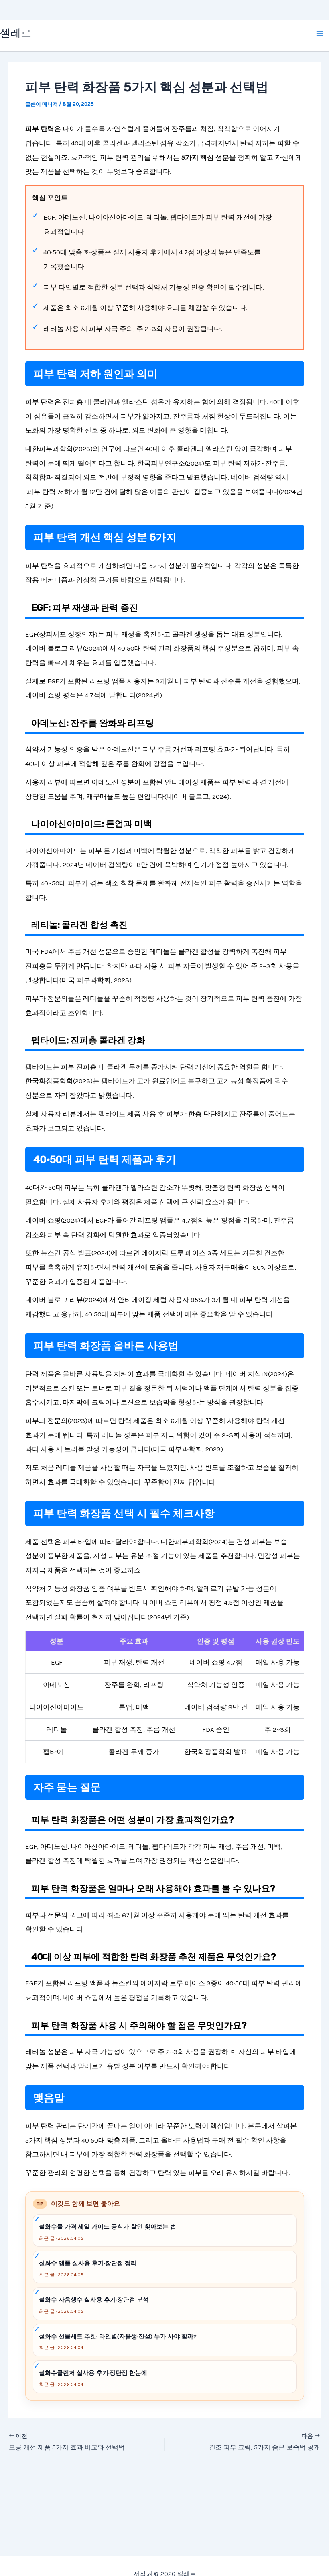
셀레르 (16, 33)
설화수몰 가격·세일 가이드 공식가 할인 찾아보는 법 (108, 2227)
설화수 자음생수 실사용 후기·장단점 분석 (94, 2300)
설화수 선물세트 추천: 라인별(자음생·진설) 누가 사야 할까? (118, 2336)
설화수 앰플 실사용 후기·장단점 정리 (88, 2263)
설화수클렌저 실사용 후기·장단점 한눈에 (93, 2373)
